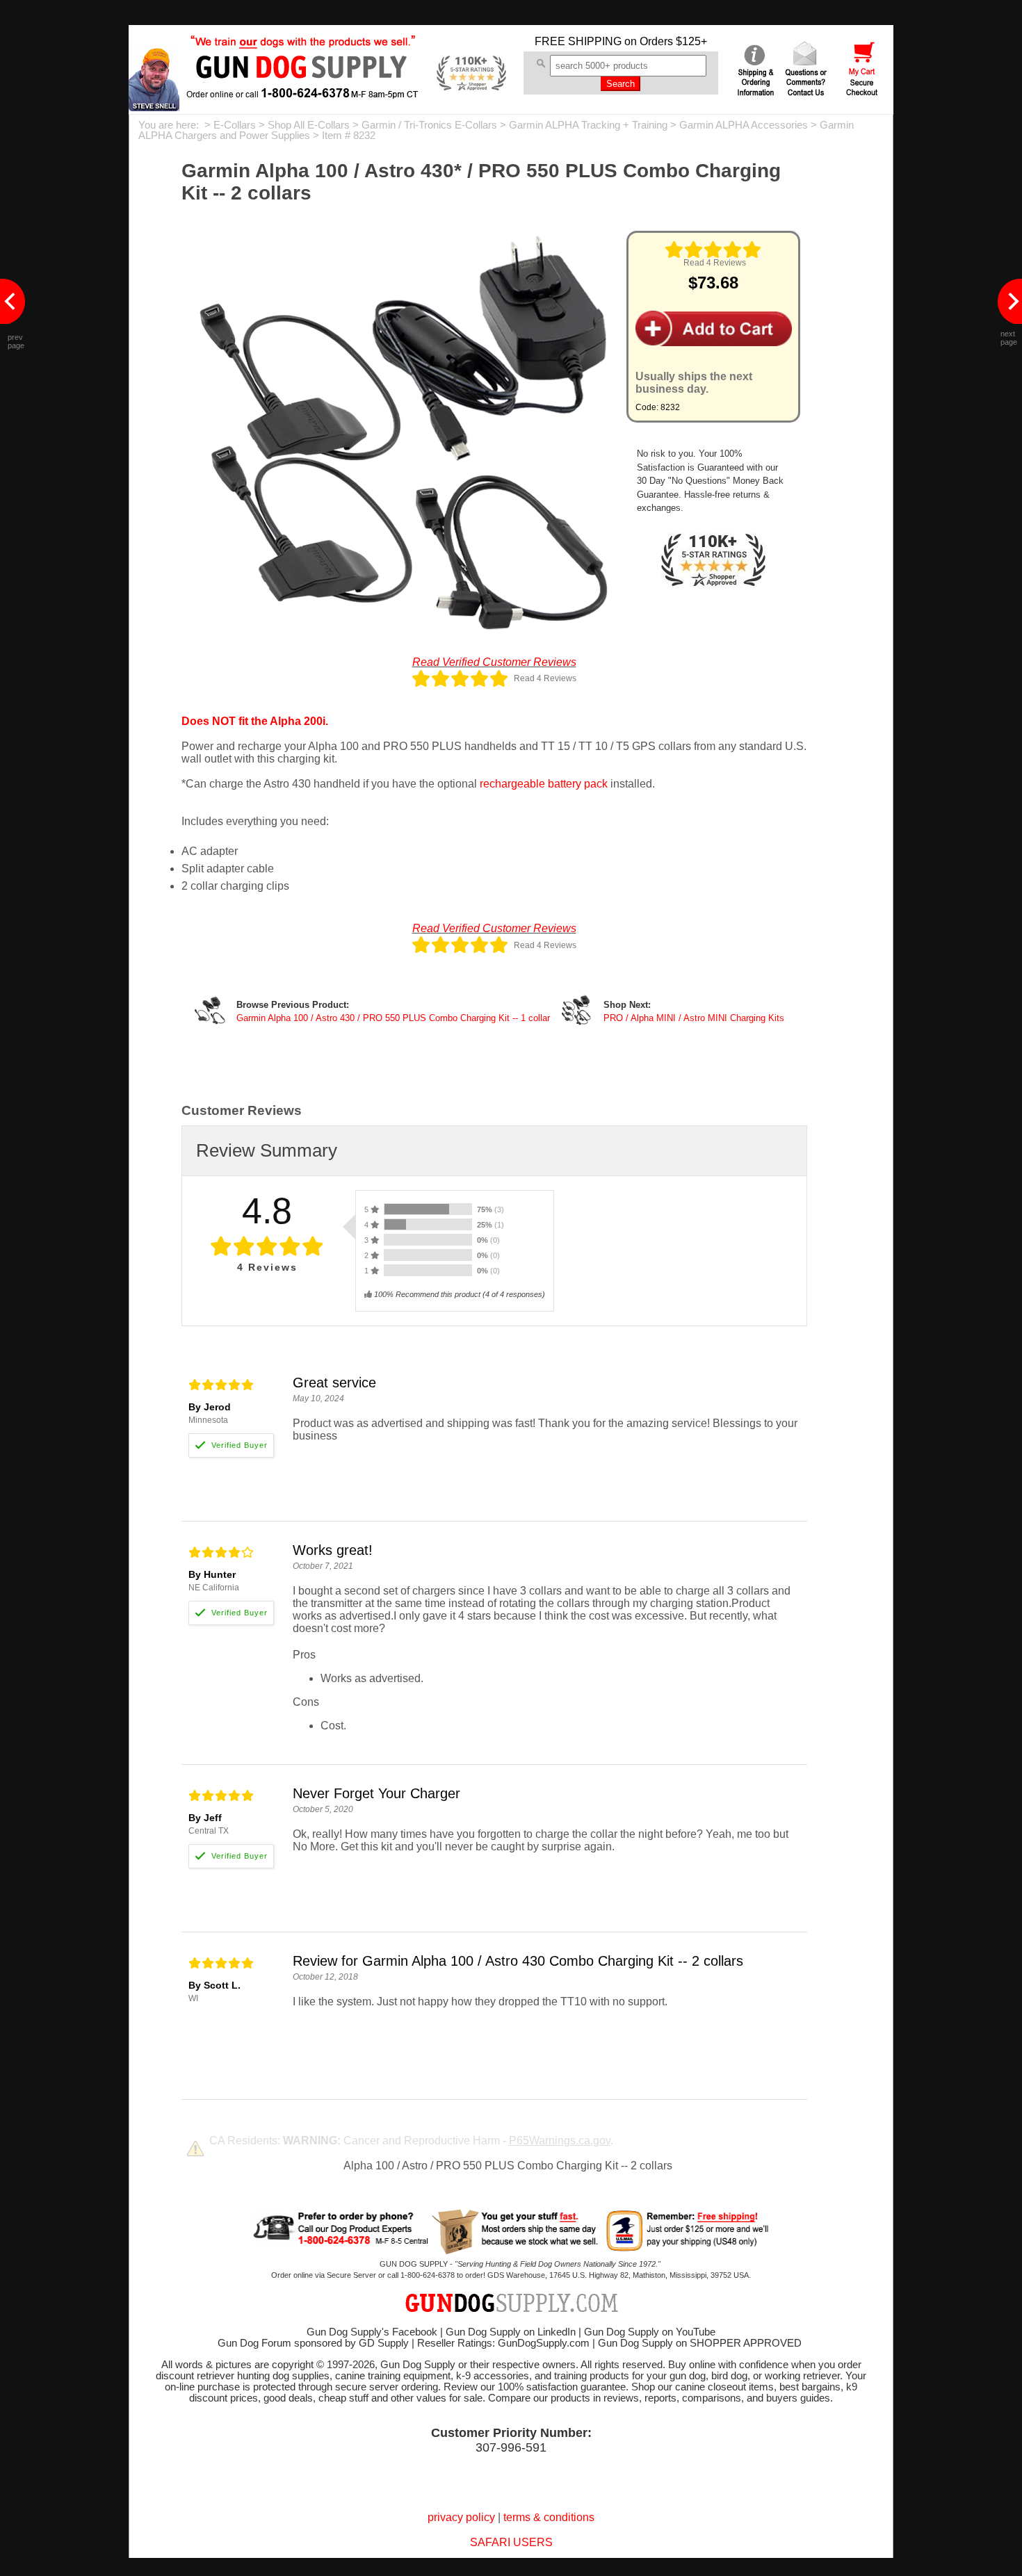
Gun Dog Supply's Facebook (372, 2332)
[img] (713, 250)
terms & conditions (549, 2517)
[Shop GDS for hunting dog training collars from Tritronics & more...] (303, 89)
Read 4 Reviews (715, 263)
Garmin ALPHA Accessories (744, 125)
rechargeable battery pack (544, 784)
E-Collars (235, 125)
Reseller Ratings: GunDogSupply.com (503, 2343)
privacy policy (461, 2517)
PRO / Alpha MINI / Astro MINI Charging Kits (694, 1018)
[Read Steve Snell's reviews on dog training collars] (154, 107)
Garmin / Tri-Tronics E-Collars (429, 125)
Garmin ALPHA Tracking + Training (588, 125)
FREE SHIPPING (578, 41)
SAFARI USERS (511, 2542)
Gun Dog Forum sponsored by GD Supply (313, 2343)
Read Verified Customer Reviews (494, 662)
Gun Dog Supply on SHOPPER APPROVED (700, 2343)
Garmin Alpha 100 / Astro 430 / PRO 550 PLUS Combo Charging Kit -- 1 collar (393, 1018)
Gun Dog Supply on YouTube (650, 2332)
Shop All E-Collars (309, 125)
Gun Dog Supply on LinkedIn (511, 2332)
